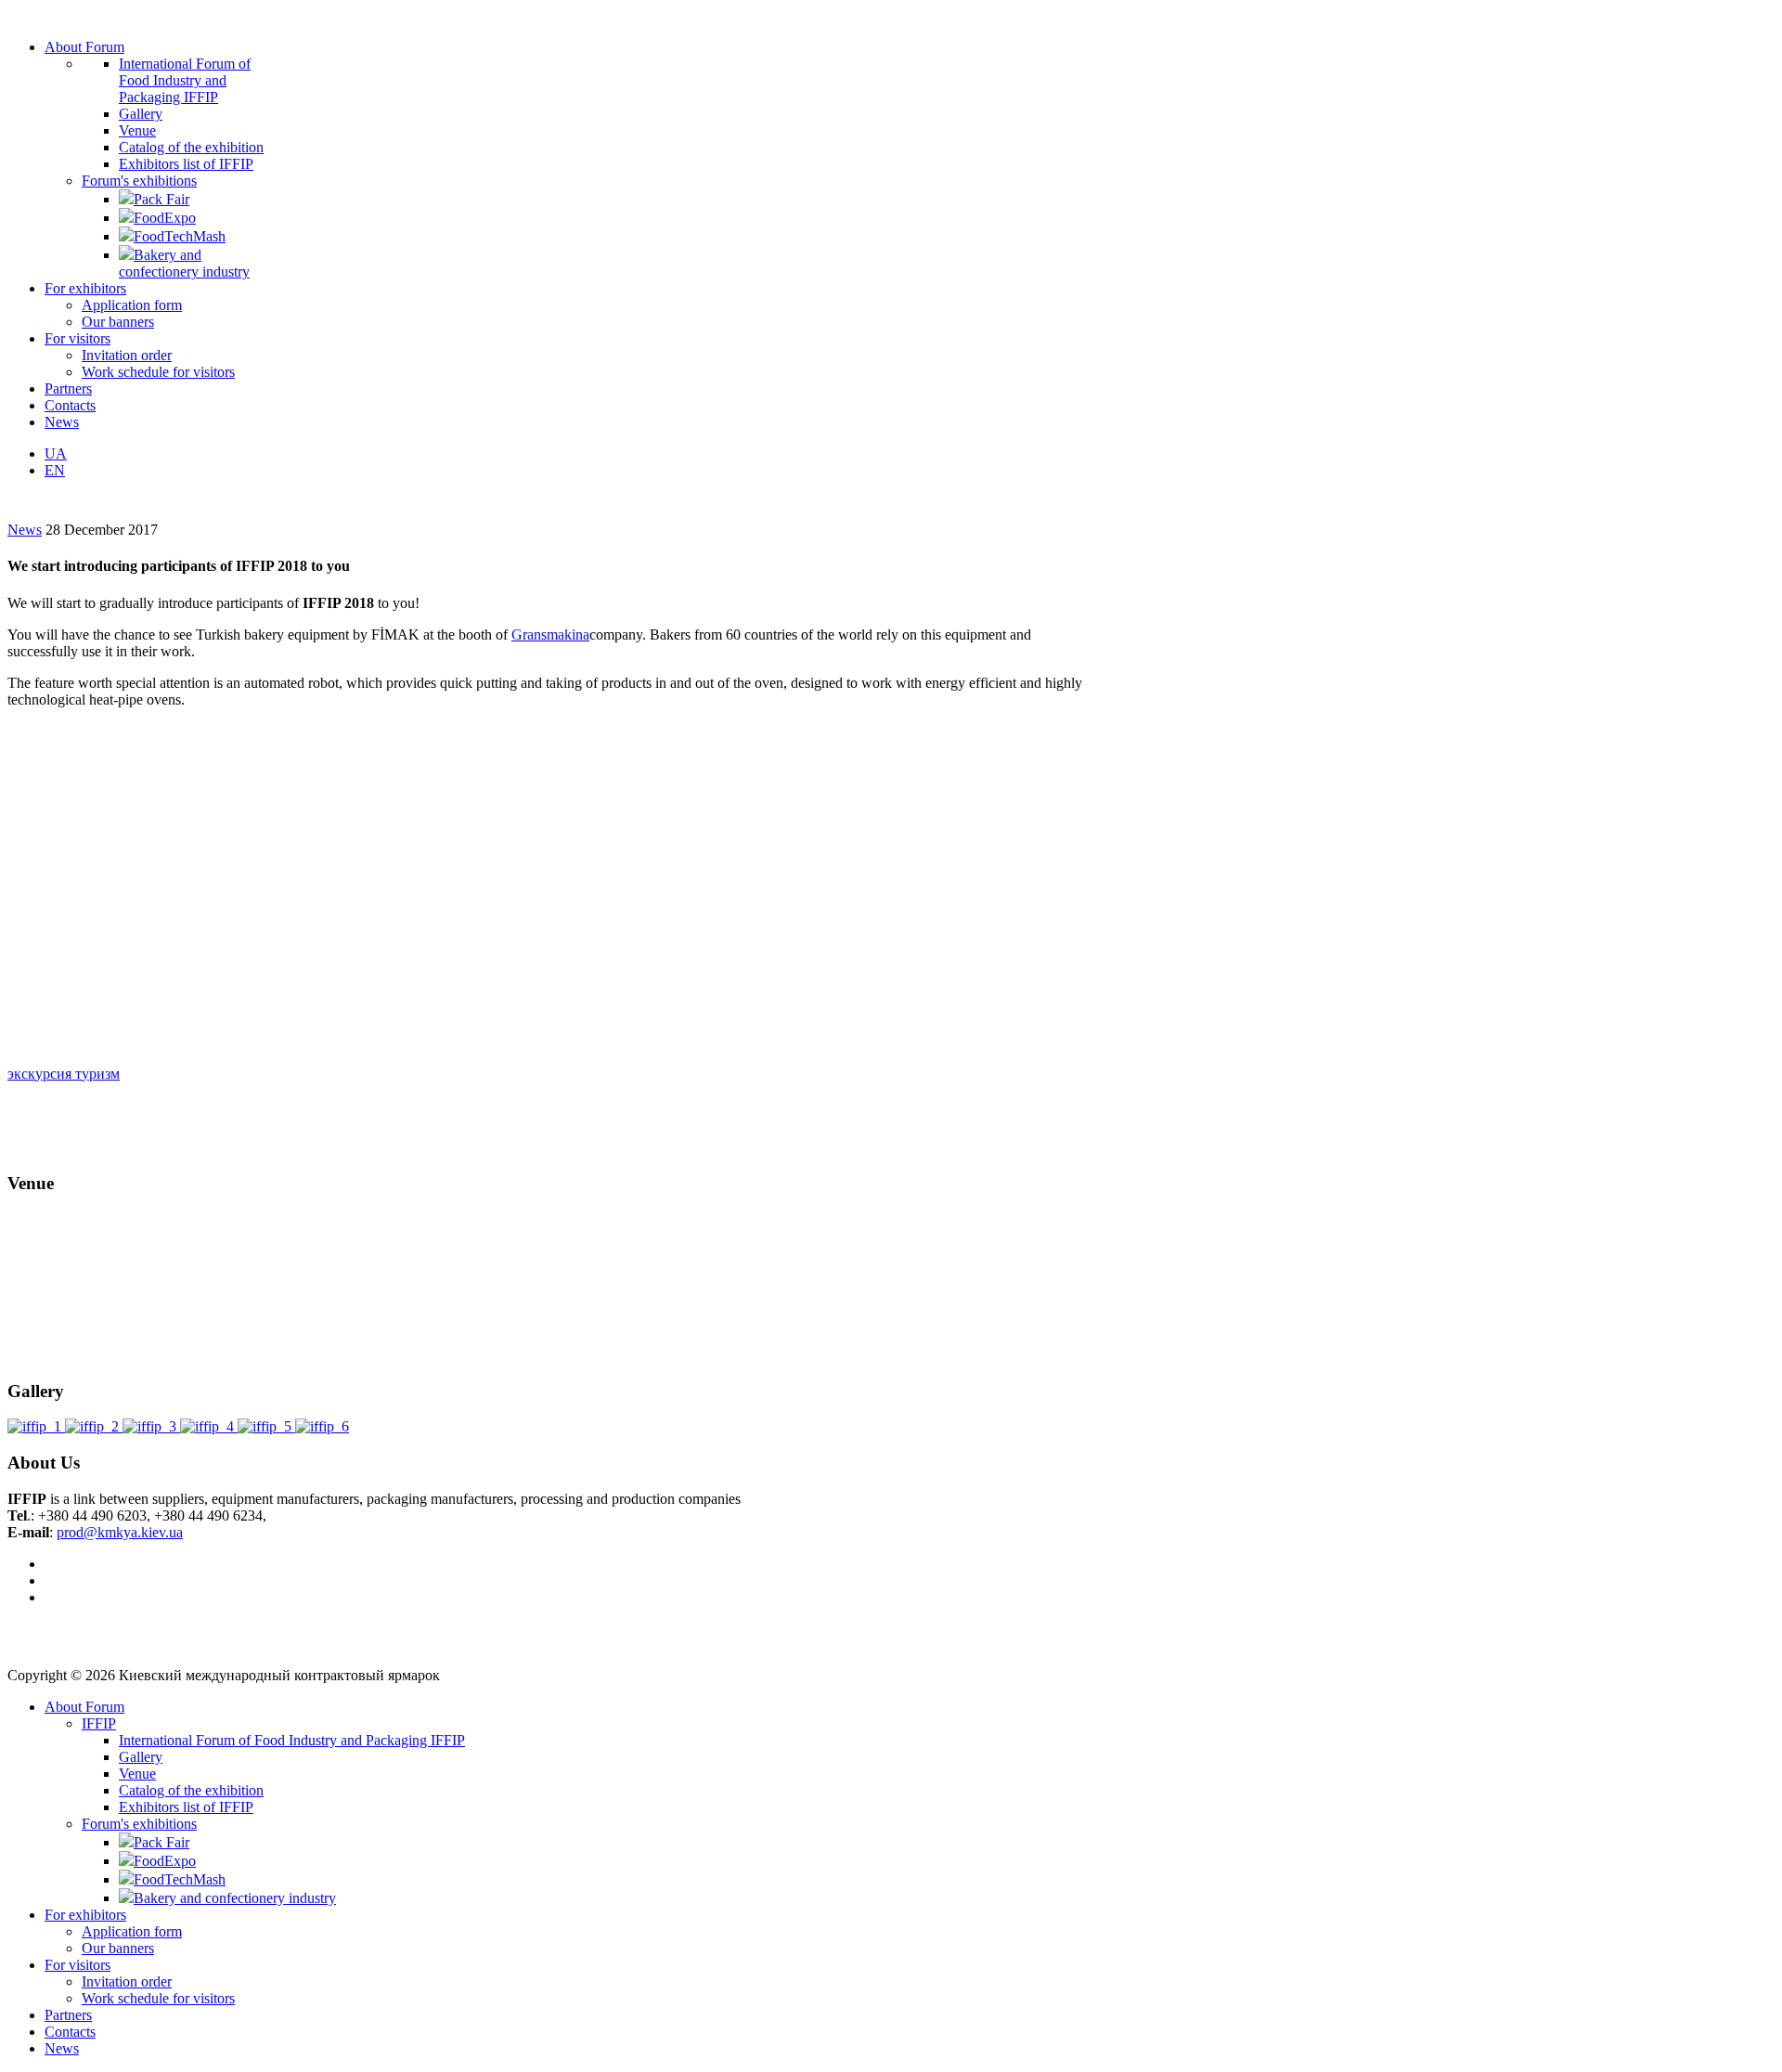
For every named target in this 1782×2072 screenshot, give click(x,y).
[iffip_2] (94, 1426)
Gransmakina (550, 635)
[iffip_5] (266, 1426)
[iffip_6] (322, 1426)
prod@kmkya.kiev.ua (120, 1532)
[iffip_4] (209, 1426)
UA (56, 453)
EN (55, 470)
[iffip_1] (36, 1426)
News (25, 530)
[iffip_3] (151, 1426)
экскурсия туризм (64, 1074)
